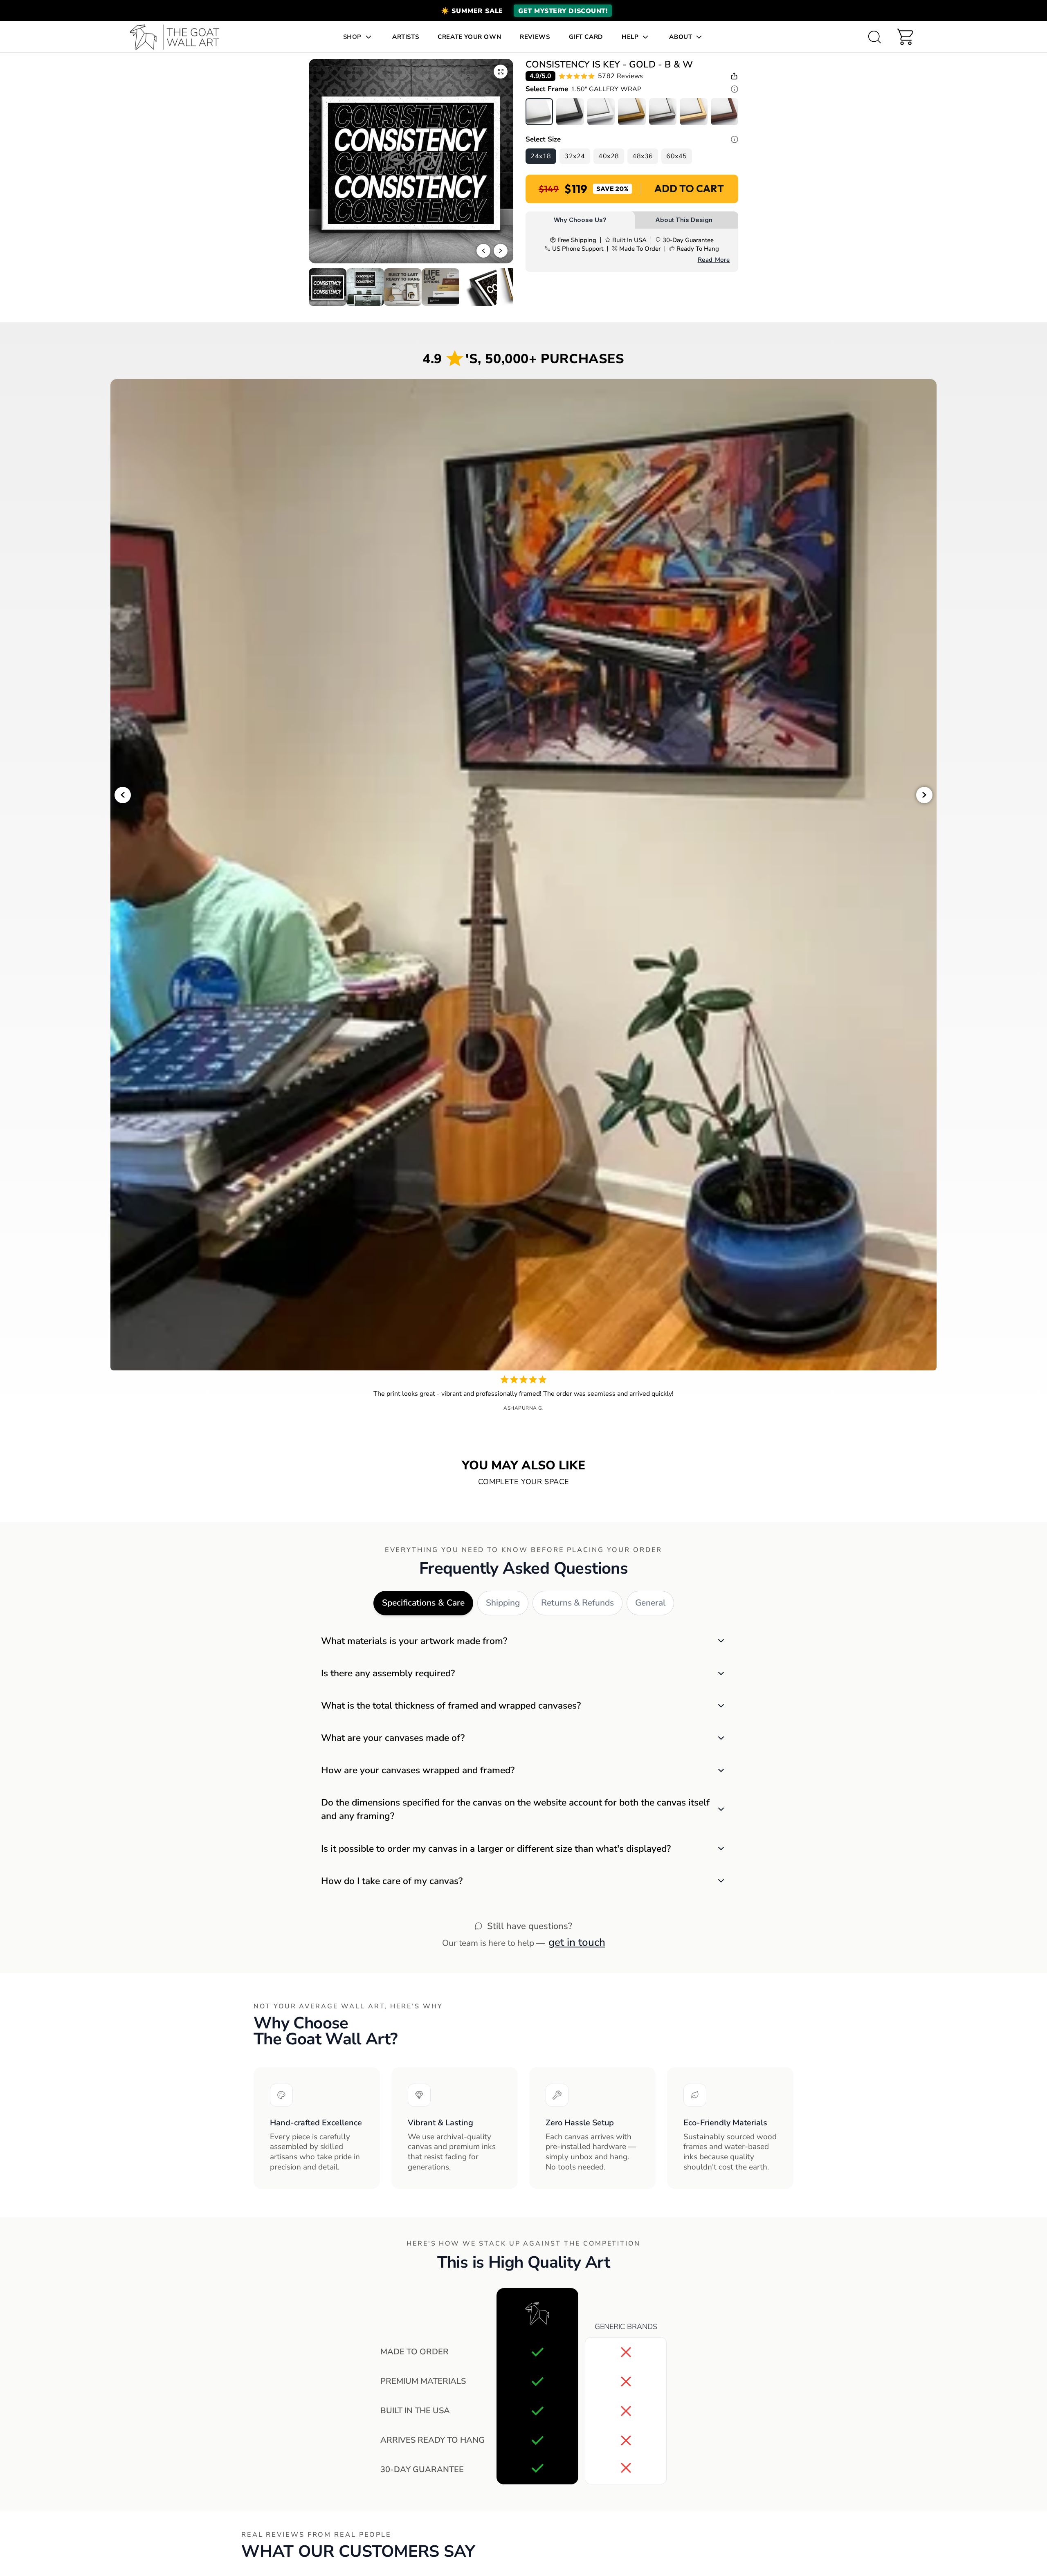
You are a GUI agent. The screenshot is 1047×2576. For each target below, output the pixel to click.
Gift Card (586, 37)
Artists (406, 37)
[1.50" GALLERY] (539, 112)
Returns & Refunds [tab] (577, 1603)
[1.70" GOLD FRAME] (632, 112)
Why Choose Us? (580, 220)
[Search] (874, 37)
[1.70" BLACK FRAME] (570, 112)
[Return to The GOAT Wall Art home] (179, 37)
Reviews (535, 37)
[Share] (734, 76)
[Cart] (905, 37)
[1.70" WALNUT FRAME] (725, 112)
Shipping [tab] (503, 1603)
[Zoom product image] (501, 72)
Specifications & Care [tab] (423, 1603)
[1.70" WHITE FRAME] (601, 112)
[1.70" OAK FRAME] (693, 112)
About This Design (684, 220)
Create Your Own (469, 37)
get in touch (577, 1942)
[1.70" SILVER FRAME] (663, 112)
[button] (523, 11)
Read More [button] (714, 260)
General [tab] (650, 1603)
